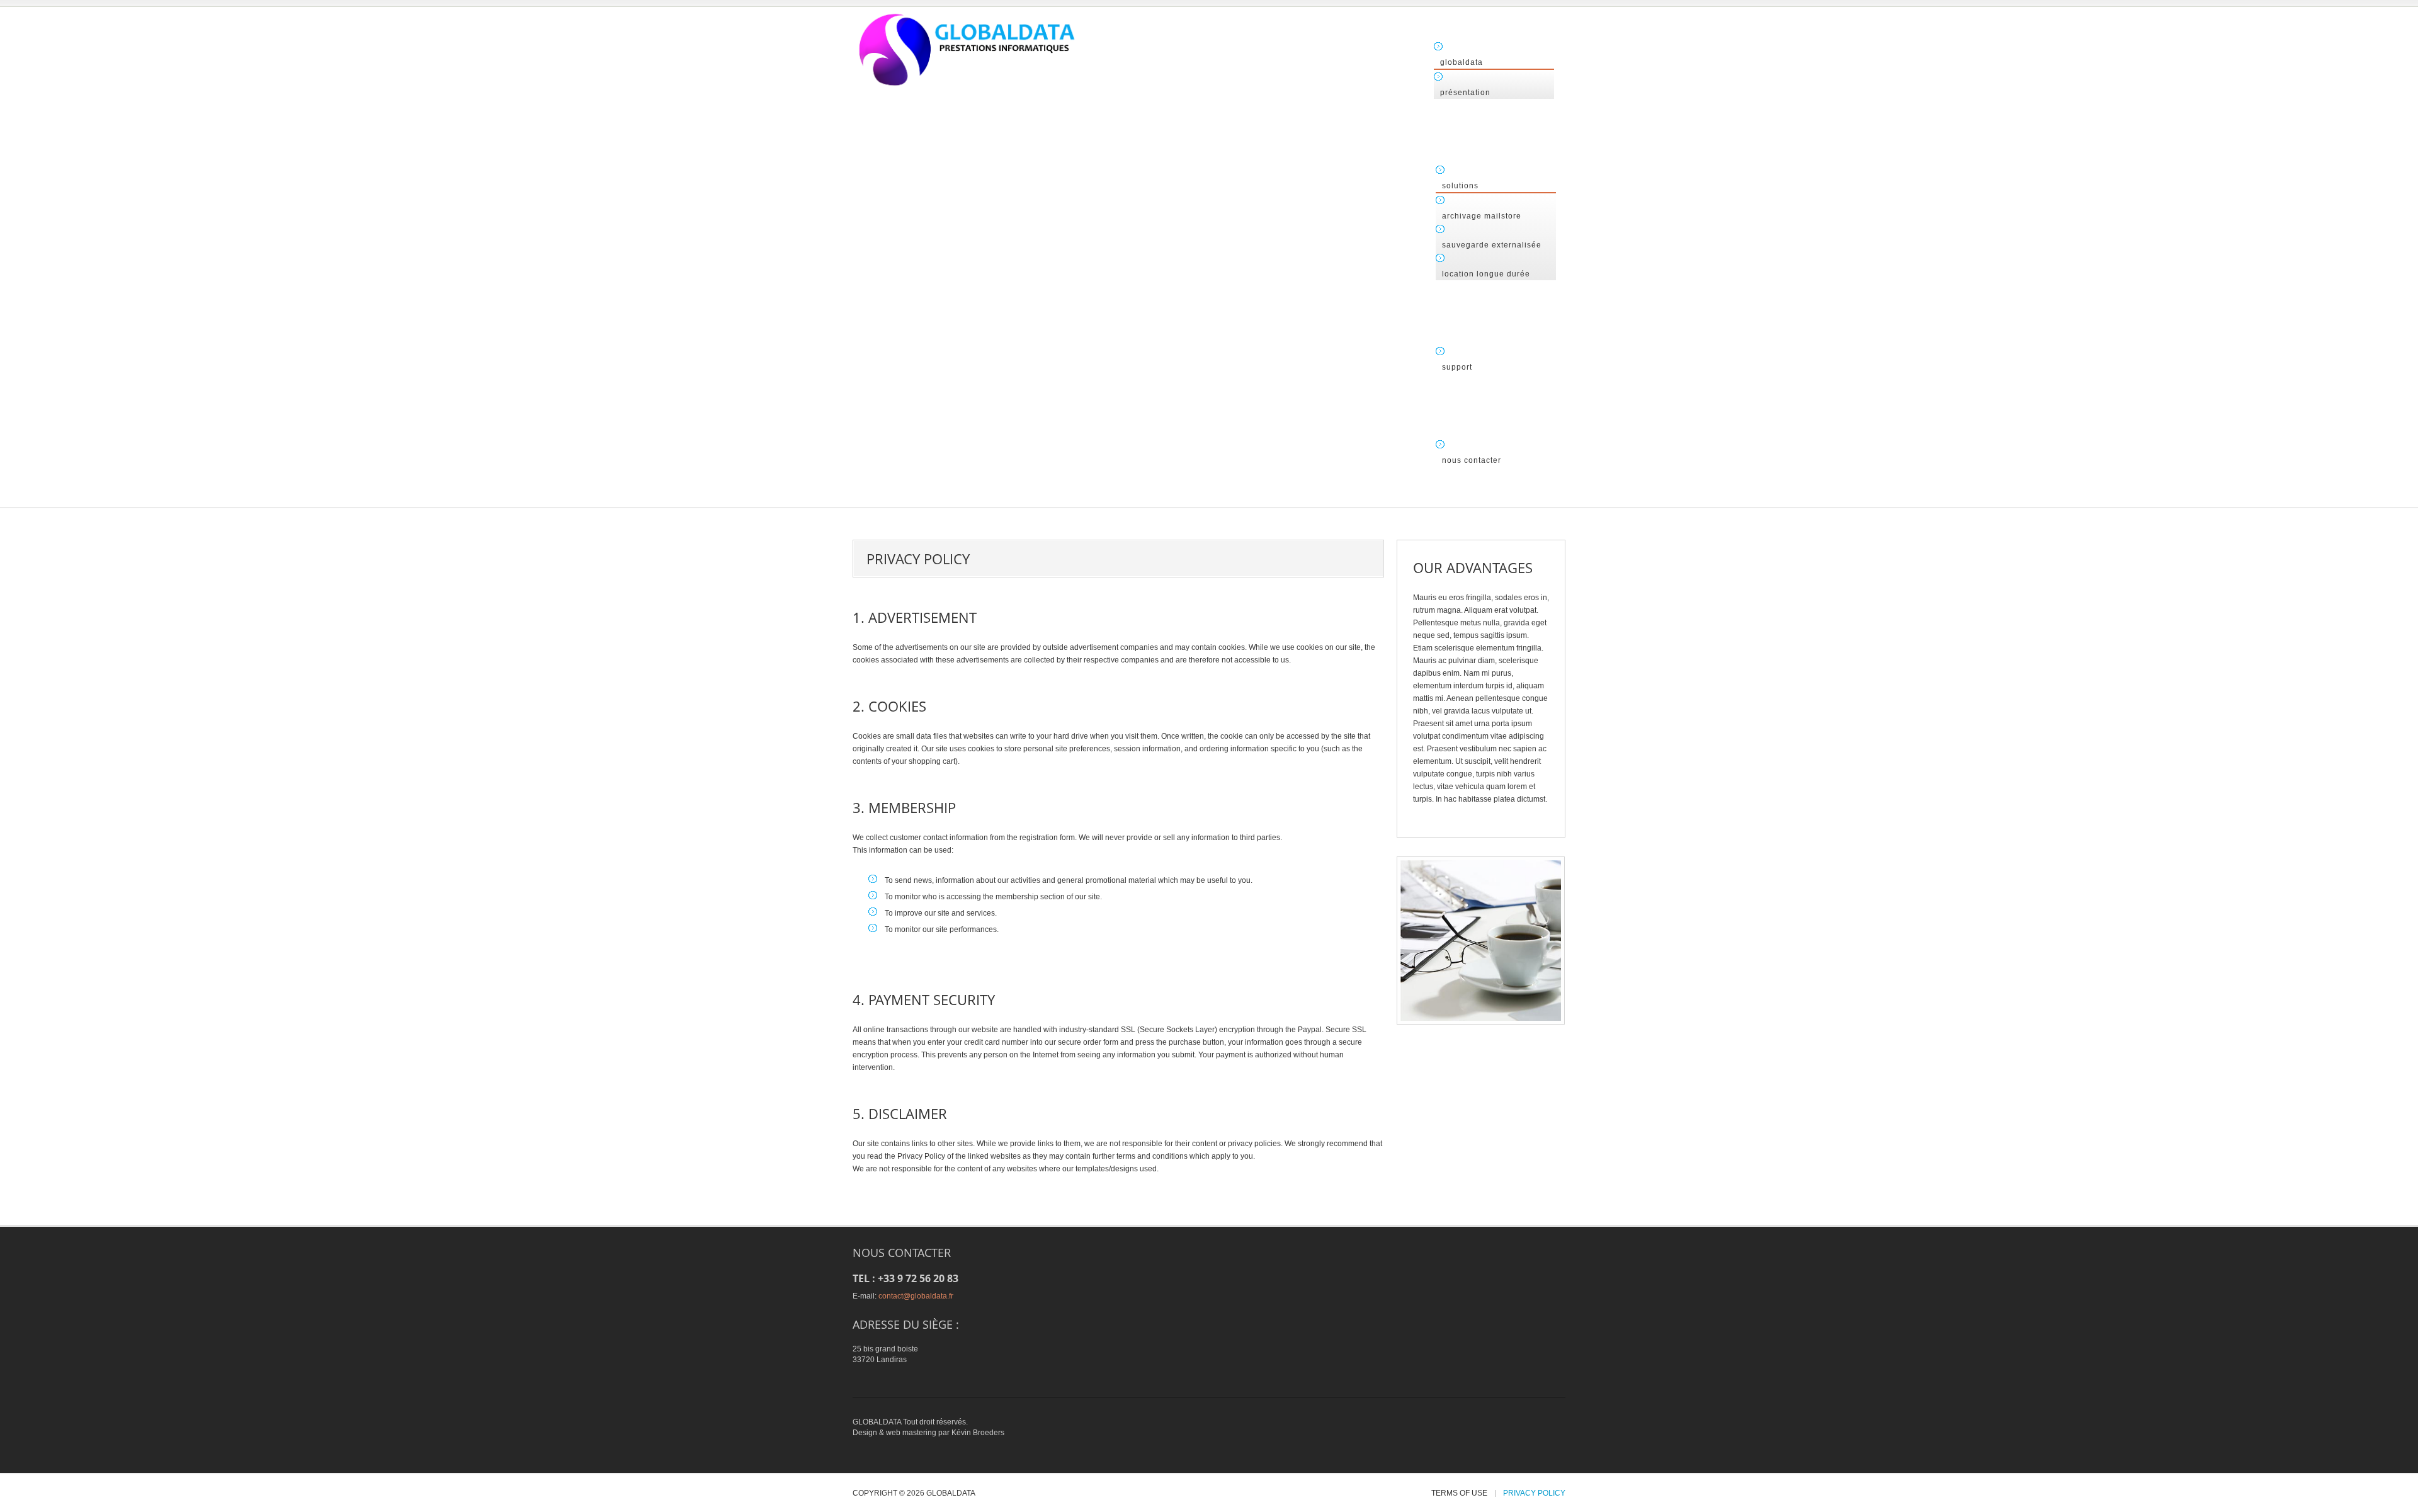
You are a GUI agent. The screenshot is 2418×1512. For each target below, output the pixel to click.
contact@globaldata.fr (916, 1296)
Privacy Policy (1534, 1493)
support (1457, 367)
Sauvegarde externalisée (1492, 245)
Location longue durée (1486, 274)
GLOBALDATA (1462, 62)
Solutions (1460, 186)
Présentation (1465, 93)
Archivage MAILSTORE (1482, 216)
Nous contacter (1472, 460)
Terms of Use (1459, 1493)
